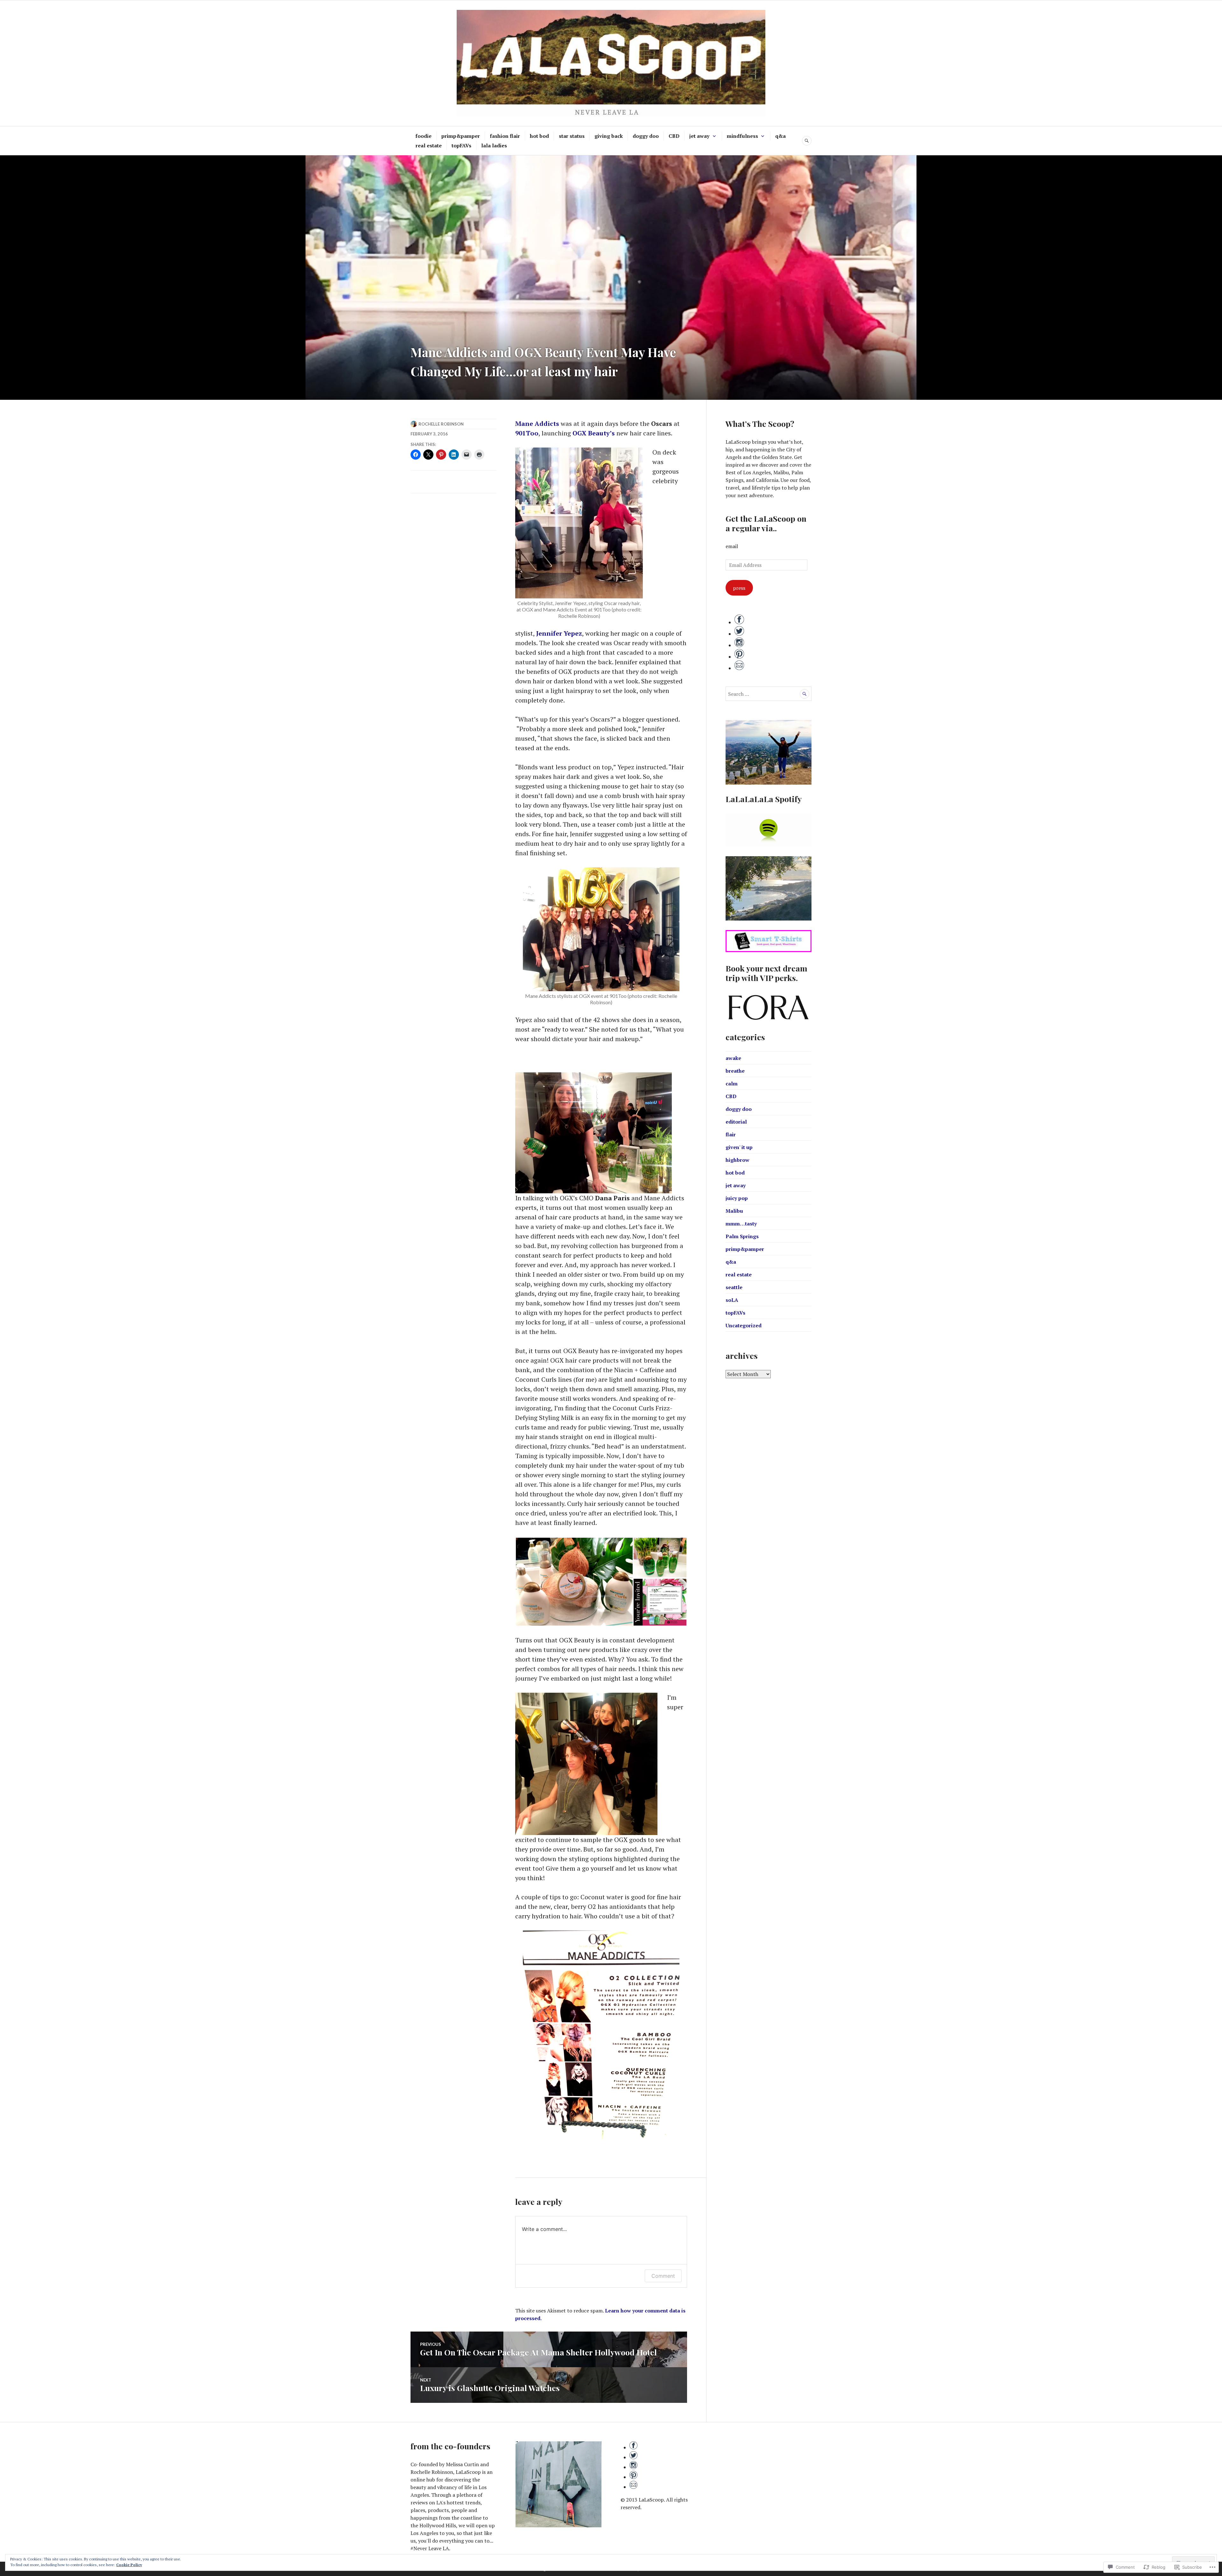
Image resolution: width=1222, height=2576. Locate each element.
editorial (736, 1122)
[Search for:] (769, 694)
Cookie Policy (129, 2565)
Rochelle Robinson (441, 424)
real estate (429, 145)
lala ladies (494, 145)
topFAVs (461, 145)
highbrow (737, 1160)
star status (572, 136)
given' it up (739, 1147)
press (739, 588)
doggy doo (646, 136)
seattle (734, 1287)
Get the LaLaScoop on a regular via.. (766, 523)
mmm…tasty (741, 1224)
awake (733, 1058)
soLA (732, 1300)
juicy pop (737, 1198)
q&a (780, 136)
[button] (574, 1582)
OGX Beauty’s (594, 433)
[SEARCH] (807, 141)
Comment (663, 2276)
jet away (699, 136)
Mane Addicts (537, 423)
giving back (609, 136)
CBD (674, 136)
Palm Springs (742, 1236)
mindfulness (742, 136)
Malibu (734, 1211)
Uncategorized (744, 1325)
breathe (735, 1071)
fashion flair (505, 136)
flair (731, 1134)
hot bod (539, 136)
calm (732, 1083)
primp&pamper (461, 136)
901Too (527, 433)
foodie (423, 136)
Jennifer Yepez (559, 633)
